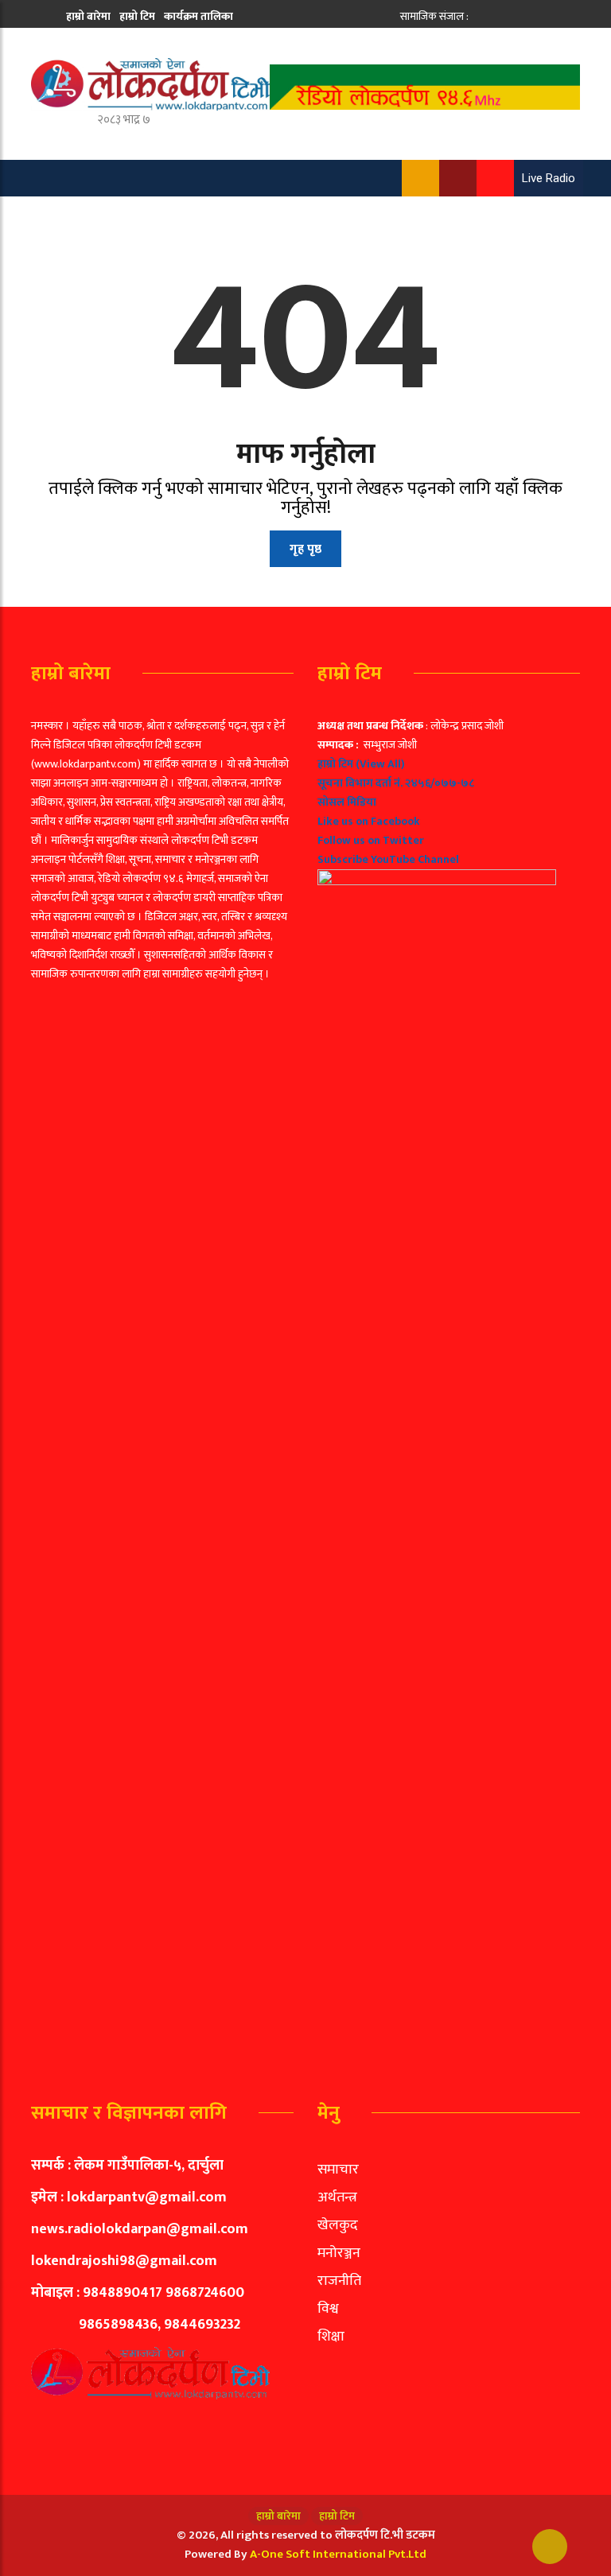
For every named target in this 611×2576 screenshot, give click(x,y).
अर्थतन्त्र (337, 2197)
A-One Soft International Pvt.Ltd (338, 2554)
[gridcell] (449, 1389)
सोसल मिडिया (347, 802)
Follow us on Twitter (371, 840)
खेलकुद (338, 2225)
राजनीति (339, 2281)
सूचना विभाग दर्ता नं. (360, 783)
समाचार (338, 2170)
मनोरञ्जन (339, 2253)
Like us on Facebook (369, 821)
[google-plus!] (517, 16)
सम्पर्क (142, 46)
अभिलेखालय (93, 46)
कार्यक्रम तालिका (198, 16)
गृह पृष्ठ (305, 549)
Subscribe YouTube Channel (388, 859)
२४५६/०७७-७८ (440, 783)
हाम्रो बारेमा (88, 16)
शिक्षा (331, 2337)
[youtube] (534, 16)
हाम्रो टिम (137, 16)
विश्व (328, 2309)
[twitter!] (499, 16)
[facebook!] (482, 16)
